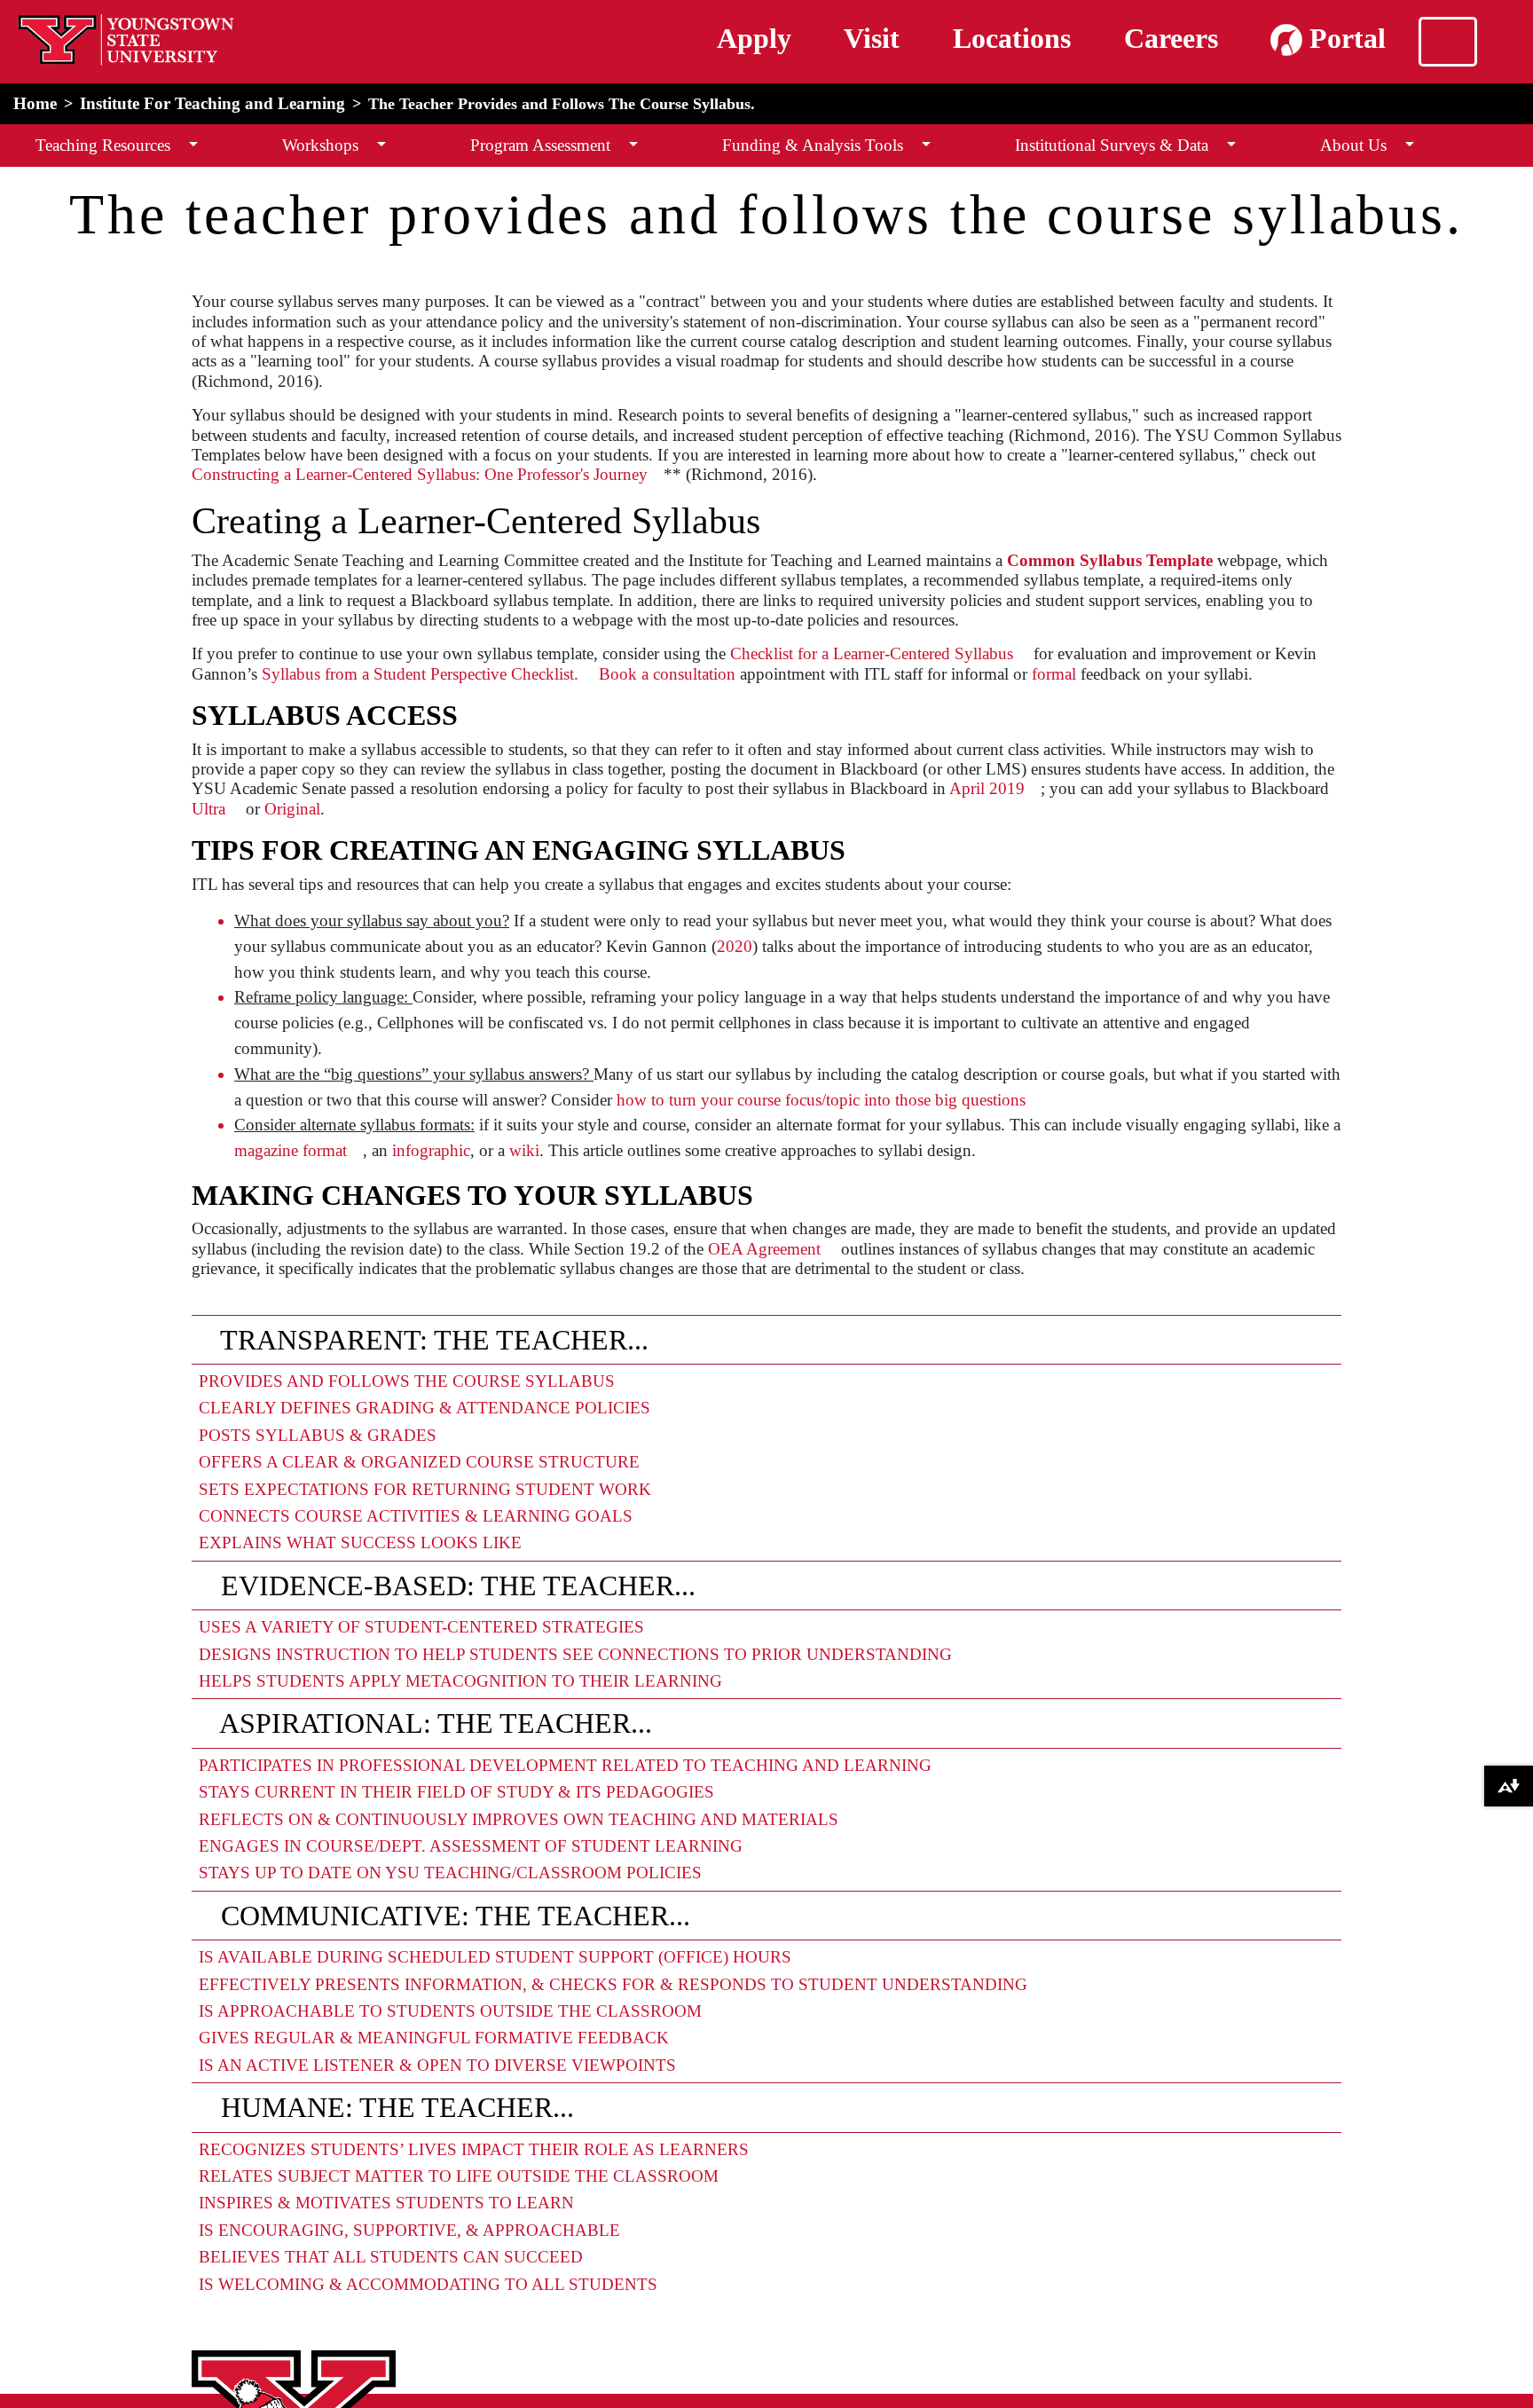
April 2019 (987, 788)
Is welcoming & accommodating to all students (428, 2284)
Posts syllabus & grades (318, 1435)
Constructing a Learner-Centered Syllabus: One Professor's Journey (420, 474)
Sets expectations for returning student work (425, 1489)
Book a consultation (667, 674)
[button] (193, 145)
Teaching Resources (103, 145)
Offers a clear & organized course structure (419, 1462)
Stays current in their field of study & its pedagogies (456, 1792)
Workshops (320, 145)
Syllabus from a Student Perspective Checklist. (420, 674)
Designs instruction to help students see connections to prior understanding (575, 1654)
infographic (431, 1150)
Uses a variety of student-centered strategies (421, 1627)
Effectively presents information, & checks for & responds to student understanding (613, 1984)
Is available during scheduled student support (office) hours (495, 1957)
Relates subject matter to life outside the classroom (459, 2176)
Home (35, 103)
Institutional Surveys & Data (1112, 145)
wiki (524, 1150)
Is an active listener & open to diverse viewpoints (437, 2065)
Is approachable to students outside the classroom (450, 2011)
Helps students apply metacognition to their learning (460, 1681)
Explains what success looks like (360, 1542)
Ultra (208, 809)
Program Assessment (540, 145)
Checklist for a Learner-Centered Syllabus (872, 653)
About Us (1353, 145)
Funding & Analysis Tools (813, 145)
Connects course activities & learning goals (416, 1516)
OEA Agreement (764, 1249)
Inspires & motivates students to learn (386, 2203)
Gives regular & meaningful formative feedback (434, 2038)
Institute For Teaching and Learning (212, 103)
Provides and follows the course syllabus (407, 1381)
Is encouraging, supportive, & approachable (409, 2230)
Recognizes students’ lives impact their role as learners (474, 2149)
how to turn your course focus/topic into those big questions (821, 1100)
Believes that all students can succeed (391, 2257)
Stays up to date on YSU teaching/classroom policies (450, 1873)
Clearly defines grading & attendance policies (425, 1408)
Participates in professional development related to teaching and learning (565, 1765)
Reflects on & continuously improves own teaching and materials (519, 1819)
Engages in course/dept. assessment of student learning (471, 1846)
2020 (735, 946)
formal (1054, 674)
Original (292, 809)
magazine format (291, 1150)
